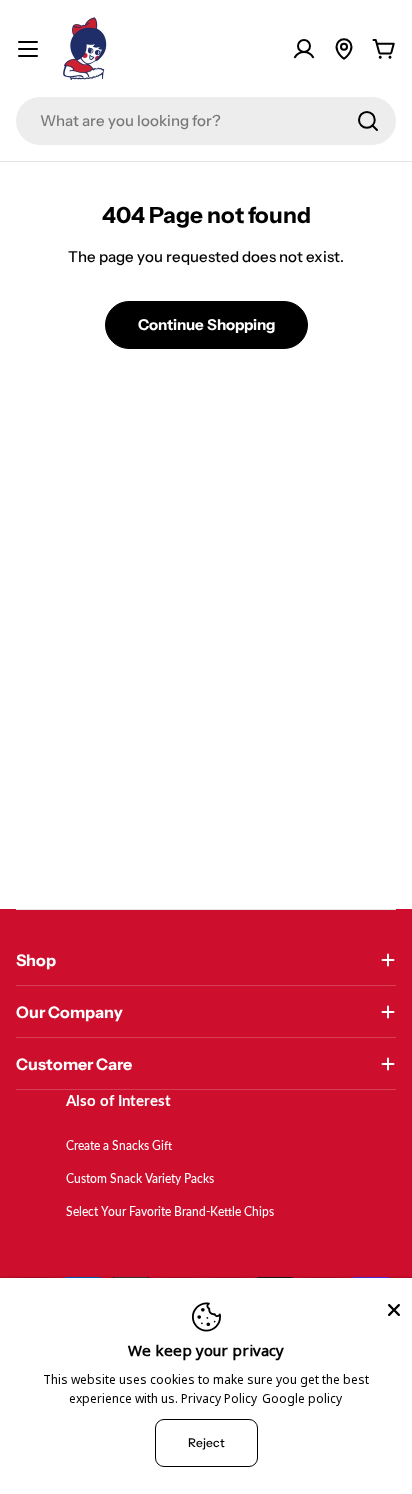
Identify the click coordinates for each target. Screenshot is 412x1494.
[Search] (368, 121)
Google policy (302, 1398)
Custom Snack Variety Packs (140, 1179)
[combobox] (206, 121)
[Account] (304, 49)
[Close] (394, 1310)
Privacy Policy (219, 1398)
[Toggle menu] (28, 49)
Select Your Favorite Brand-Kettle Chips (170, 1212)
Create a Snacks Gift (119, 1146)
